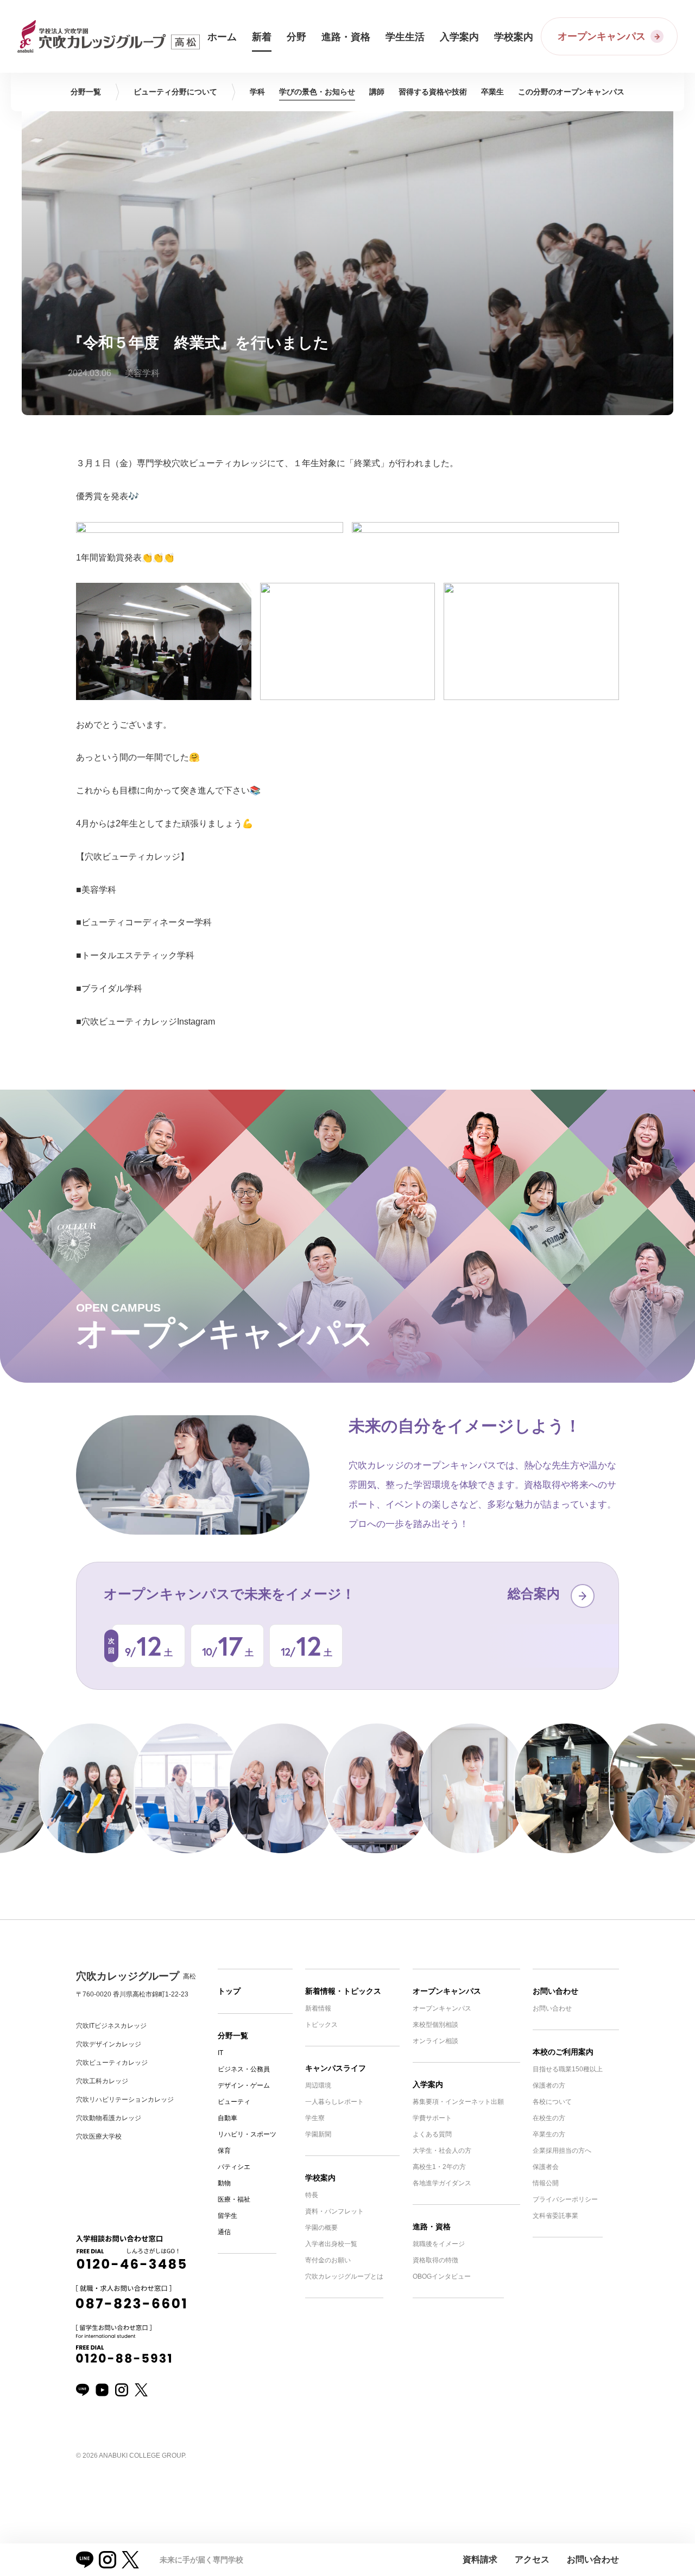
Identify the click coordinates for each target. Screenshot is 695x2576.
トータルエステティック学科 (138, 955)
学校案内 (320, 2178)
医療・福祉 (234, 2199)
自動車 (228, 2118)
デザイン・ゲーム (244, 2085)
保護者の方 (549, 2085)
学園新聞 (318, 2134)
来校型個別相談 (435, 2025)
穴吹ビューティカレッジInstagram (148, 1022)
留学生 (228, 2216)
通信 (224, 2232)
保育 (224, 2151)
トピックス (321, 2025)
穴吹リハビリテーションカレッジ (125, 2100)
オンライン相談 (435, 2041)
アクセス (532, 2559)
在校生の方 (549, 2118)
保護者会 (546, 2167)
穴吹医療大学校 (99, 2136)
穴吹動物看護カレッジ (109, 2118)
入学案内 (428, 2084)
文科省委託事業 (555, 2216)
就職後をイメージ (439, 2244)
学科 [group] (257, 92)
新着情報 (318, 2008)
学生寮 (315, 2118)
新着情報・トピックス (343, 1991)
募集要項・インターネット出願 (458, 2102)
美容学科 (99, 890)
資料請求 (480, 2559)
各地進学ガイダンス (442, 2183)
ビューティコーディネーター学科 (147, 922)
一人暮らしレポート (334, 2102)
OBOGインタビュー (442, 2276)
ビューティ (234, 2102)
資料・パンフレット (334, 2211)
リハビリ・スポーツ (247, 2134)
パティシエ (234, 2167)
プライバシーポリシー (565, 2199)
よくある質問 (432, 2134)
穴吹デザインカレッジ (109, 2044)
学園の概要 (321, 2228)
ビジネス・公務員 (244, 2069)
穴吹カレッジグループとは (344, 2276)
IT (220, 2053)
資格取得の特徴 (435, 2260)
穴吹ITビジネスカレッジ (111, 2026)
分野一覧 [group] (86, 92)
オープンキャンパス (447, 1991)
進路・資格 (432, 2227)
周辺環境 (318, 2085)
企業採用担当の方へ (562, 2151)
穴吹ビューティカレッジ (112, 2063)
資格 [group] (433, 92)
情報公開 (546, 2183)
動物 (224, 2183)
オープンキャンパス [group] (571, 92)
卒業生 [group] (492, 92)
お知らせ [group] (317, 92)
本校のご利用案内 (563, 2052)
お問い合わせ (555, 1991)
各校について (552, 2102)
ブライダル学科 (112, 988)
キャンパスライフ (336, 2068)
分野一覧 (233, 2036)
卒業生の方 (549, 2134)
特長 (312, 2195)
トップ (229, 1991)
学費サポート (432, 2118)
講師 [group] (377, 92)
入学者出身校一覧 (331, 2244)
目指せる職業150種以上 (568, 2069)
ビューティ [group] (175, 92)
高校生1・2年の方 (439, 2167)
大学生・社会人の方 (442, 2151)
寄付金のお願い (328, 2260)
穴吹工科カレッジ (102, 2081)
